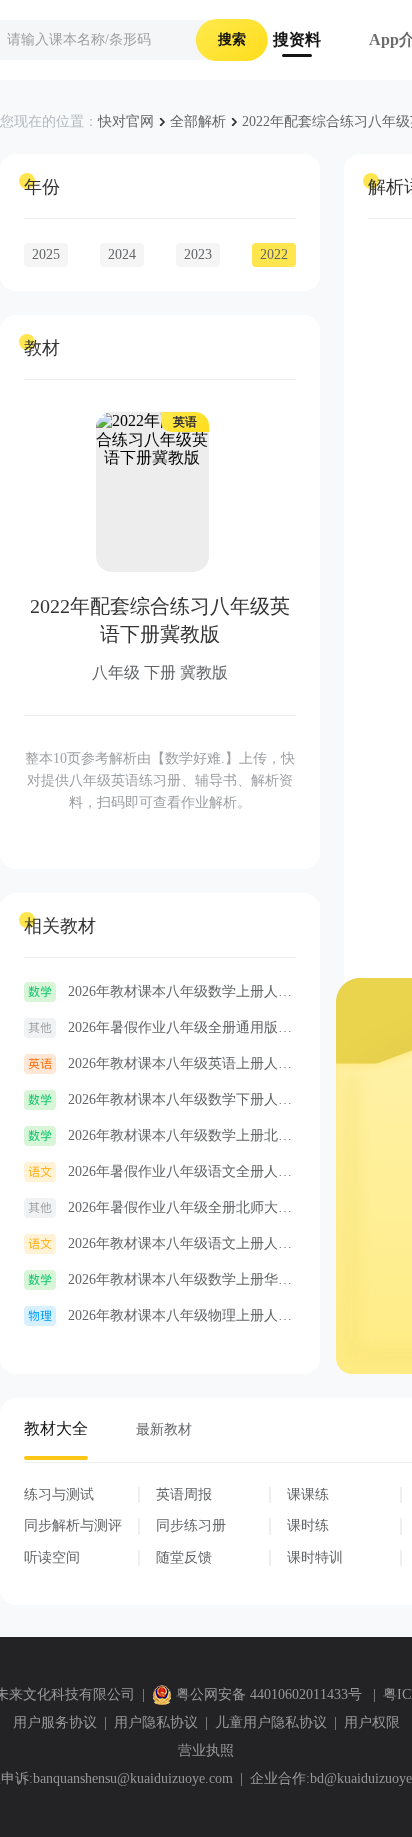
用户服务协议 (55, 1722)
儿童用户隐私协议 (271, 1722)
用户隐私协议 (156, 1722)
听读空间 (52, 1557)
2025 (46, 254)
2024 (122, 254)
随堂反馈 (184, 1557)
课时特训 (315, 1557)
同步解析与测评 (73, 1525)
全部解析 (198, 121)
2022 (274, 254)
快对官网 (126, 121)
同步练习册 (191, 1525)
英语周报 (184, 1494)
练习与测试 (59, 1494)
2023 (198, 254)
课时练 (308, 1525)
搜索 (232, 39)
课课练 (308, 1494)
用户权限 (372, 1722)
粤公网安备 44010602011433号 (269, 1694)
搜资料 (297, 39)
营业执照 (206, 1750)
